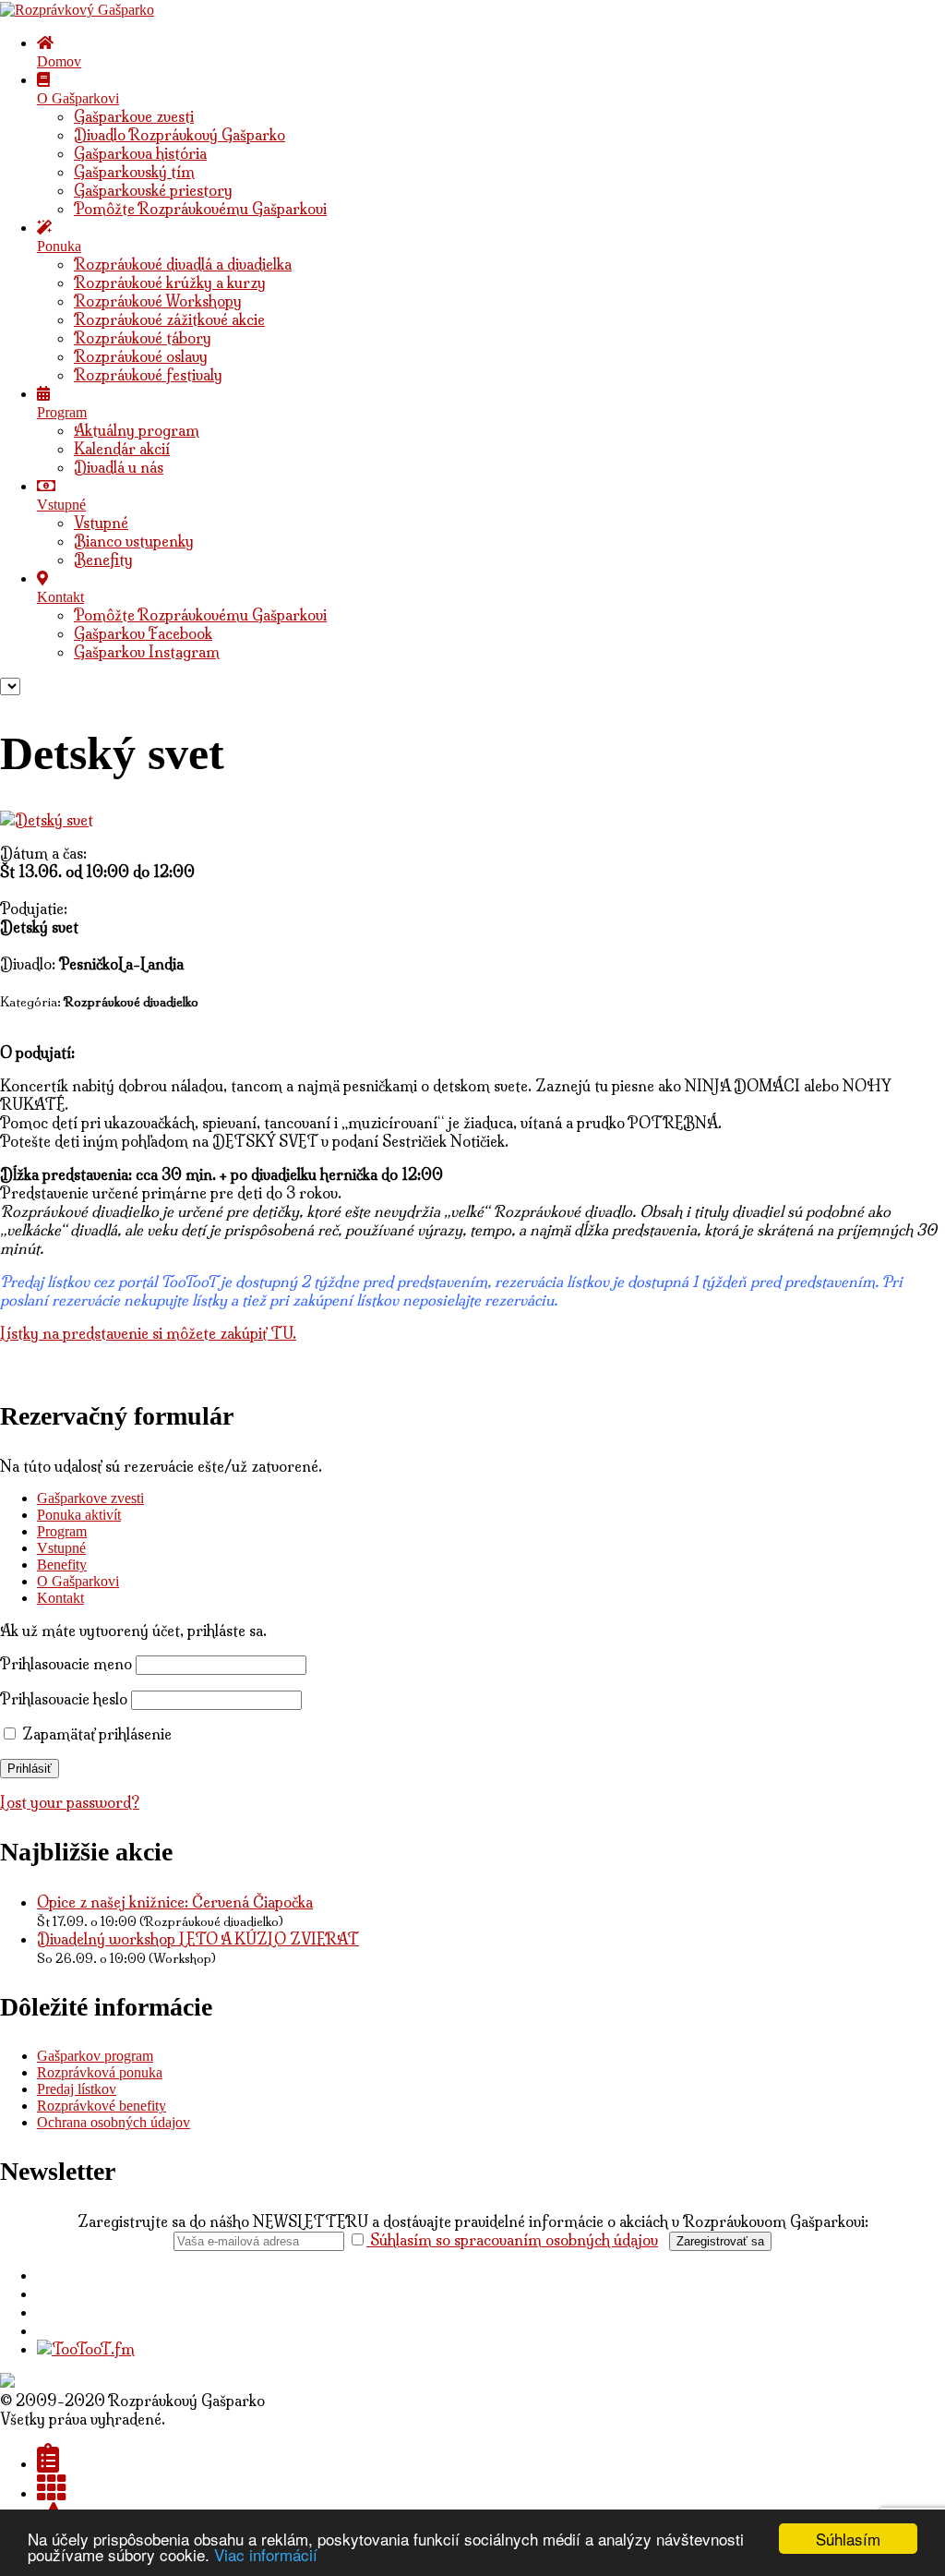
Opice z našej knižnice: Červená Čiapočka (175, 1902)
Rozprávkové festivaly (148, 375)
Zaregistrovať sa (720, 2241)
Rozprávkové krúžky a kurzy (170, 283)
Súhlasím (848, 2539)
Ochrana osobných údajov (114, 2122)
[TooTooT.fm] (86, 2349)
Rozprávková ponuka (100, 2072)
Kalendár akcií (122, 449)
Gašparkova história (140, 153)
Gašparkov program (95, 2056)
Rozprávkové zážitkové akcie (169, 319)
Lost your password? (70, 1802)
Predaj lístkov (77, 2089)
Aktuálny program (137, 430)
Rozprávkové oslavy (141, 356)
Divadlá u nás (119, 467)
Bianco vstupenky (134, 541)
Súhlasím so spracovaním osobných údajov (512, 2240)
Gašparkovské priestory (153, 190)
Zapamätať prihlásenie (95, 1734)
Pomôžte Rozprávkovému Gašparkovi (200, 209)
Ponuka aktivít (79, 1515)
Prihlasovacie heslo (64, 1699)
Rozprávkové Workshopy (158, 301)
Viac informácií (266, 2554)
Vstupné (101, 523)
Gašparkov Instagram (147, 652)
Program (62, 1531)
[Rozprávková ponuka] (52, 2493)
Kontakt (60, 1598)
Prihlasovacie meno (66, 1664)
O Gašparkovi (78, 1581)
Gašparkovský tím (134, 172)
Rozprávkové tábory (143, 338)
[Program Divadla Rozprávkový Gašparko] (48, 2463)
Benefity (103, 560)
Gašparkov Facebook (143, 633)
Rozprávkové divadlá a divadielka (183, 264)
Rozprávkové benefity (102, 2106)
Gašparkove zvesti (134, 116)
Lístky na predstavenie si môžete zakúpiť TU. (148, 1333)
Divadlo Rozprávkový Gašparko (179, 135)
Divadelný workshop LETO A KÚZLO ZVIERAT (198, 1939)
